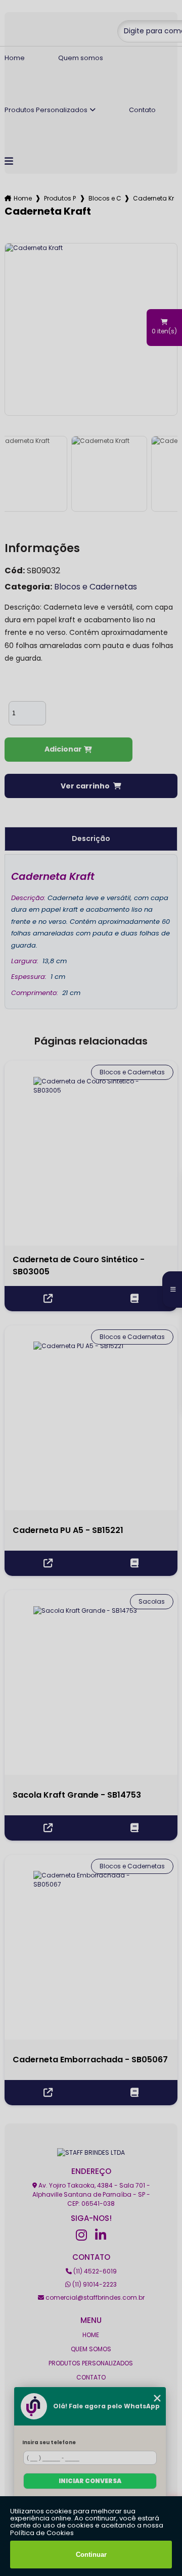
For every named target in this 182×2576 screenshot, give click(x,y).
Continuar (91, 2555)
